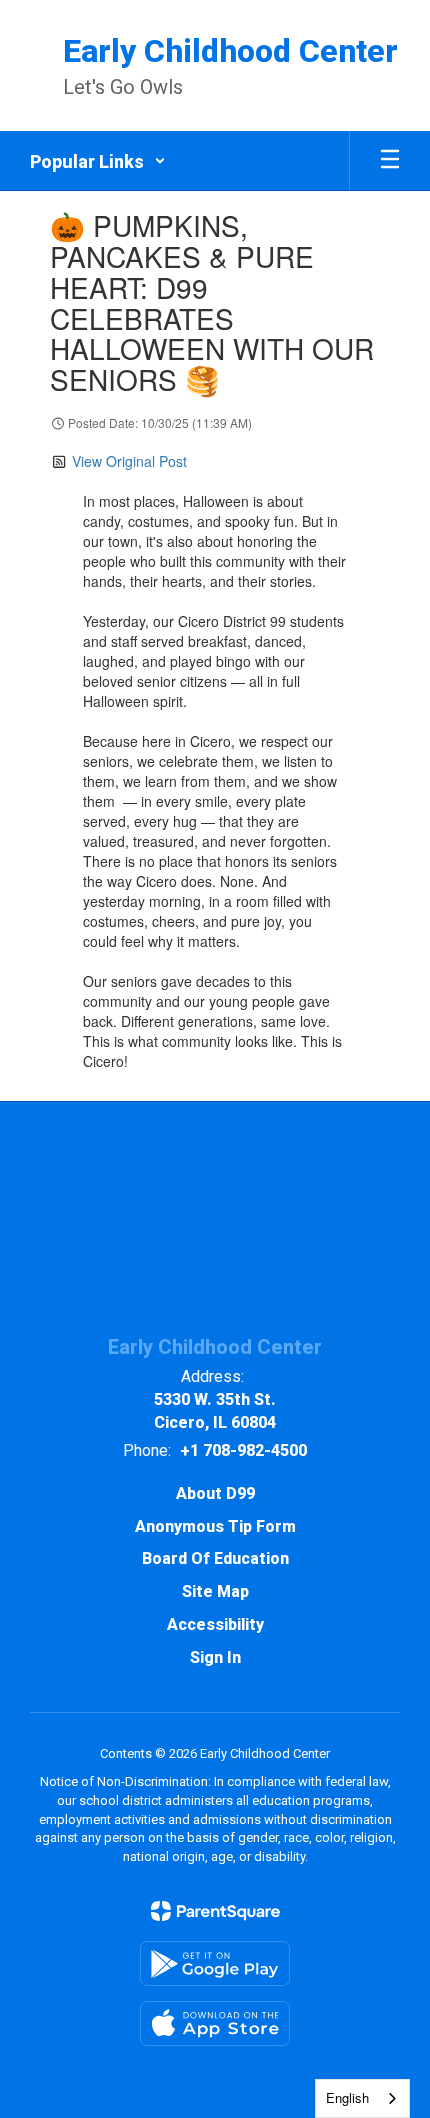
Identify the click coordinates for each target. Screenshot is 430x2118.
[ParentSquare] (215, 1911)
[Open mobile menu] (390, 161)
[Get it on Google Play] (215, 1963)
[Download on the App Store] (215, 2023)
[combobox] (362, 2098)
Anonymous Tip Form (215, 1526)
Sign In (215, 1657)
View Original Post (129, 461)
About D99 (215, 1493)
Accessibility (215, 1624)
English (347, 2097)
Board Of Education (215, 1558)
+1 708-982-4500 (243, 1450)
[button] (98, 161)
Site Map (215, 1591)
